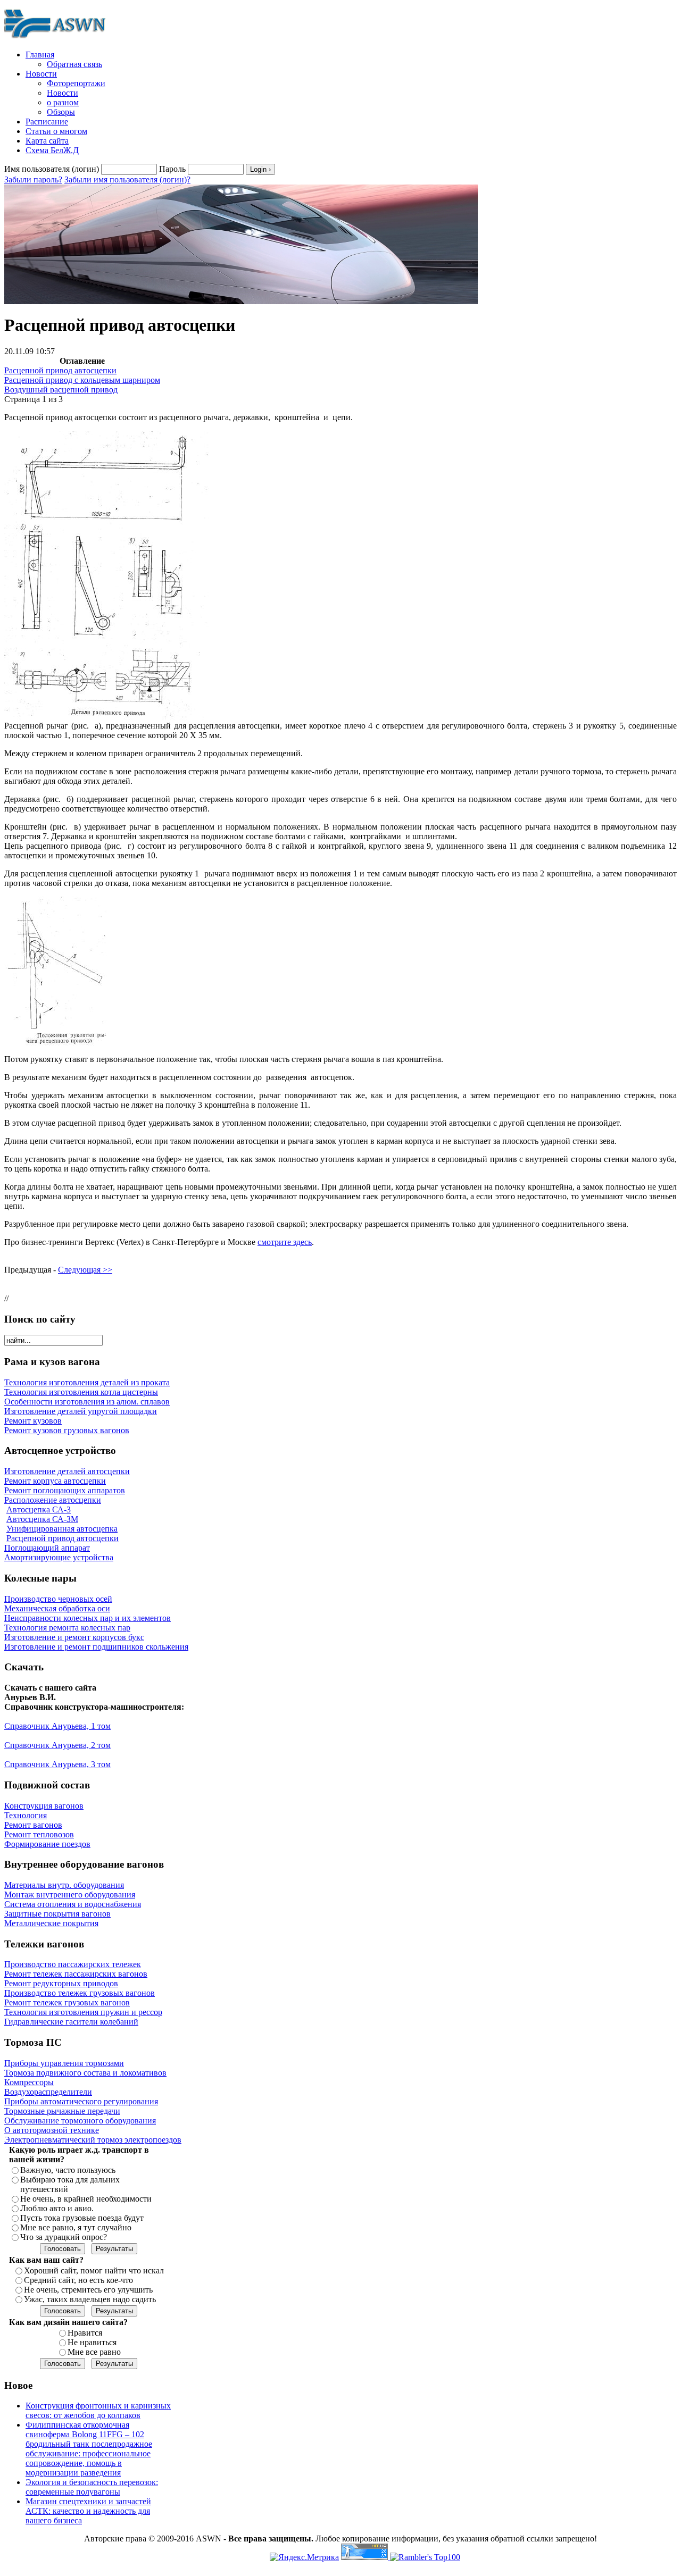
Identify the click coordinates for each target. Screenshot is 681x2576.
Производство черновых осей (58, 1599)
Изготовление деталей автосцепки (67, 1471)
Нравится (85, 2333)
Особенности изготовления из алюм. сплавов (87, 1402)
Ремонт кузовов (33, 1421)
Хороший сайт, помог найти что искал (94, 2270)
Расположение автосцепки (53, 1500)
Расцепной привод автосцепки (60, 370)
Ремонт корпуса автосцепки (55, 1481)
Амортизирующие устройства (59, 1557)
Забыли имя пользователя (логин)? (127, 179)
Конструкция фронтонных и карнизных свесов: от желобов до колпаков (98, 2410)
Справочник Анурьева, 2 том (57, 1745)
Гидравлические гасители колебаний (71, 2022)
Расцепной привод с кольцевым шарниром (82, 380)
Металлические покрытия (51, 1923)
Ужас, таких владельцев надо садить (90, 2299)
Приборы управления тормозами (64, 2063)
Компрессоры (29, 2082)
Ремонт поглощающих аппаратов (65, 1490)
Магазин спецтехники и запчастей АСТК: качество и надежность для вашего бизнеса (88, 2511)
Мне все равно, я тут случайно (76, 2227)
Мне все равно (94, 2352)
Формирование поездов (47, 1844)
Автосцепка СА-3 (39, 1509)
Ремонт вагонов (33, 1825)
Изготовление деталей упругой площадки (81, 1411)
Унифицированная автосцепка (62, 1529)
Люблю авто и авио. (57, 2208)
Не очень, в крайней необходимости (86, 2199)
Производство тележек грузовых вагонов (80, 1993)
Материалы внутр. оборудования (64, 1885)
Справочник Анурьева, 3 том (57, 1764)
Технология (26, 1815)
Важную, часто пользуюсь (68, 2170)
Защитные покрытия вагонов (57, 1914)
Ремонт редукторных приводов (61, 1983)
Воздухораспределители (48, 2092)
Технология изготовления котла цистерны (81, 1392)
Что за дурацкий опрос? (64, 2237)
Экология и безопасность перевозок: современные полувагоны (92, 2487)
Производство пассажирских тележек (73, 1964)
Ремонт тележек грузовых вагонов (67, 2002)
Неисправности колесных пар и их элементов (88, 1618)
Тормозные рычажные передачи (62, 2111)
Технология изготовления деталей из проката (87, 1382)
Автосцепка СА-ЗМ (42, 1519)
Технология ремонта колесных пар (67, 1628)
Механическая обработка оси (57, 1608)
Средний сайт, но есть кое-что (78, 2280)
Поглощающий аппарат (47, 1548)
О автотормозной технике (52, 2130)
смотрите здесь (285, 1242)
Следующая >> (85, 1270)
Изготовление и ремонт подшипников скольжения (96, 1647)
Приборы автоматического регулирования (81, 2101)
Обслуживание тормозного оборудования (80, 2121)
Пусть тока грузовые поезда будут (82, 2218)
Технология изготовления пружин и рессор (83, 2012)
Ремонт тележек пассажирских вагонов (76, 1974)
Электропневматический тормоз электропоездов (93, 2140)
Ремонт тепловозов (39, 1834)
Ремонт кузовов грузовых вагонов (67, 1430)
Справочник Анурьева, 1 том (57, 1726)
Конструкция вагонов (44, 1806)
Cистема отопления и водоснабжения (73, 1904)
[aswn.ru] (57, 39)
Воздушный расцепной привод (61, 390)
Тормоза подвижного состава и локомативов (85, 2073)
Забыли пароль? (33, 179)
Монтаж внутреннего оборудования (70, 1895)
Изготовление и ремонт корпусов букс (74, 1637)
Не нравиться (92, 2342)
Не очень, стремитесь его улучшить (88, 2290)
